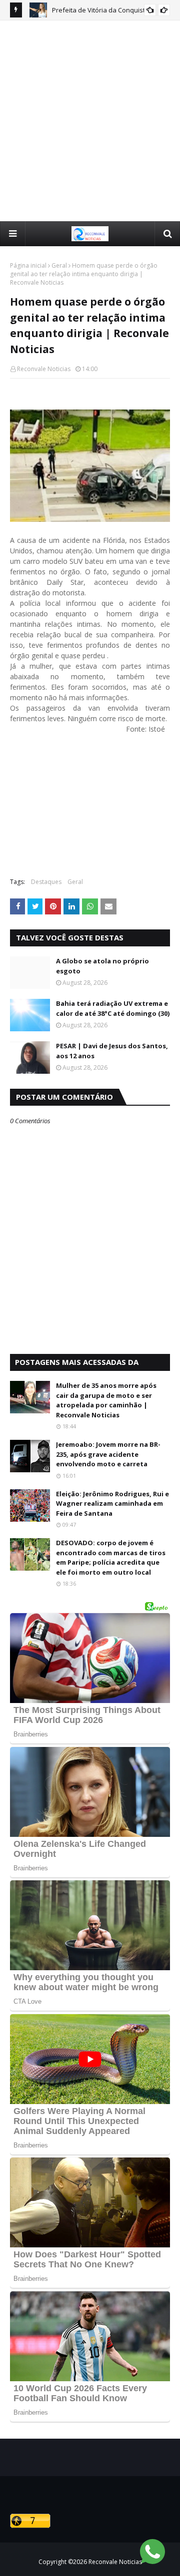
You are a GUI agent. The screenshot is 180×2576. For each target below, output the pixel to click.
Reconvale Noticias (44, 369)
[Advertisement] (90, 120)
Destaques (46, 882)
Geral (59, 265)
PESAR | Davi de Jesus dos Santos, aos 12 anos (112, 1051)
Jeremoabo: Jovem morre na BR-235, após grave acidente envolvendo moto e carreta (108, 1454)
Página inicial (28, 265)
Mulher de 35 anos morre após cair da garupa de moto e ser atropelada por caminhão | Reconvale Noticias (106, 1400)
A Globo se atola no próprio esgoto (102, 966)
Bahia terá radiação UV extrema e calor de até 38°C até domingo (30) (113, 1008)
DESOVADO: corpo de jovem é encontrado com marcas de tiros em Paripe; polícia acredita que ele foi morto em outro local (111, 1557)
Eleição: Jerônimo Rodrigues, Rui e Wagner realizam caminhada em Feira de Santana (112, 1503)
